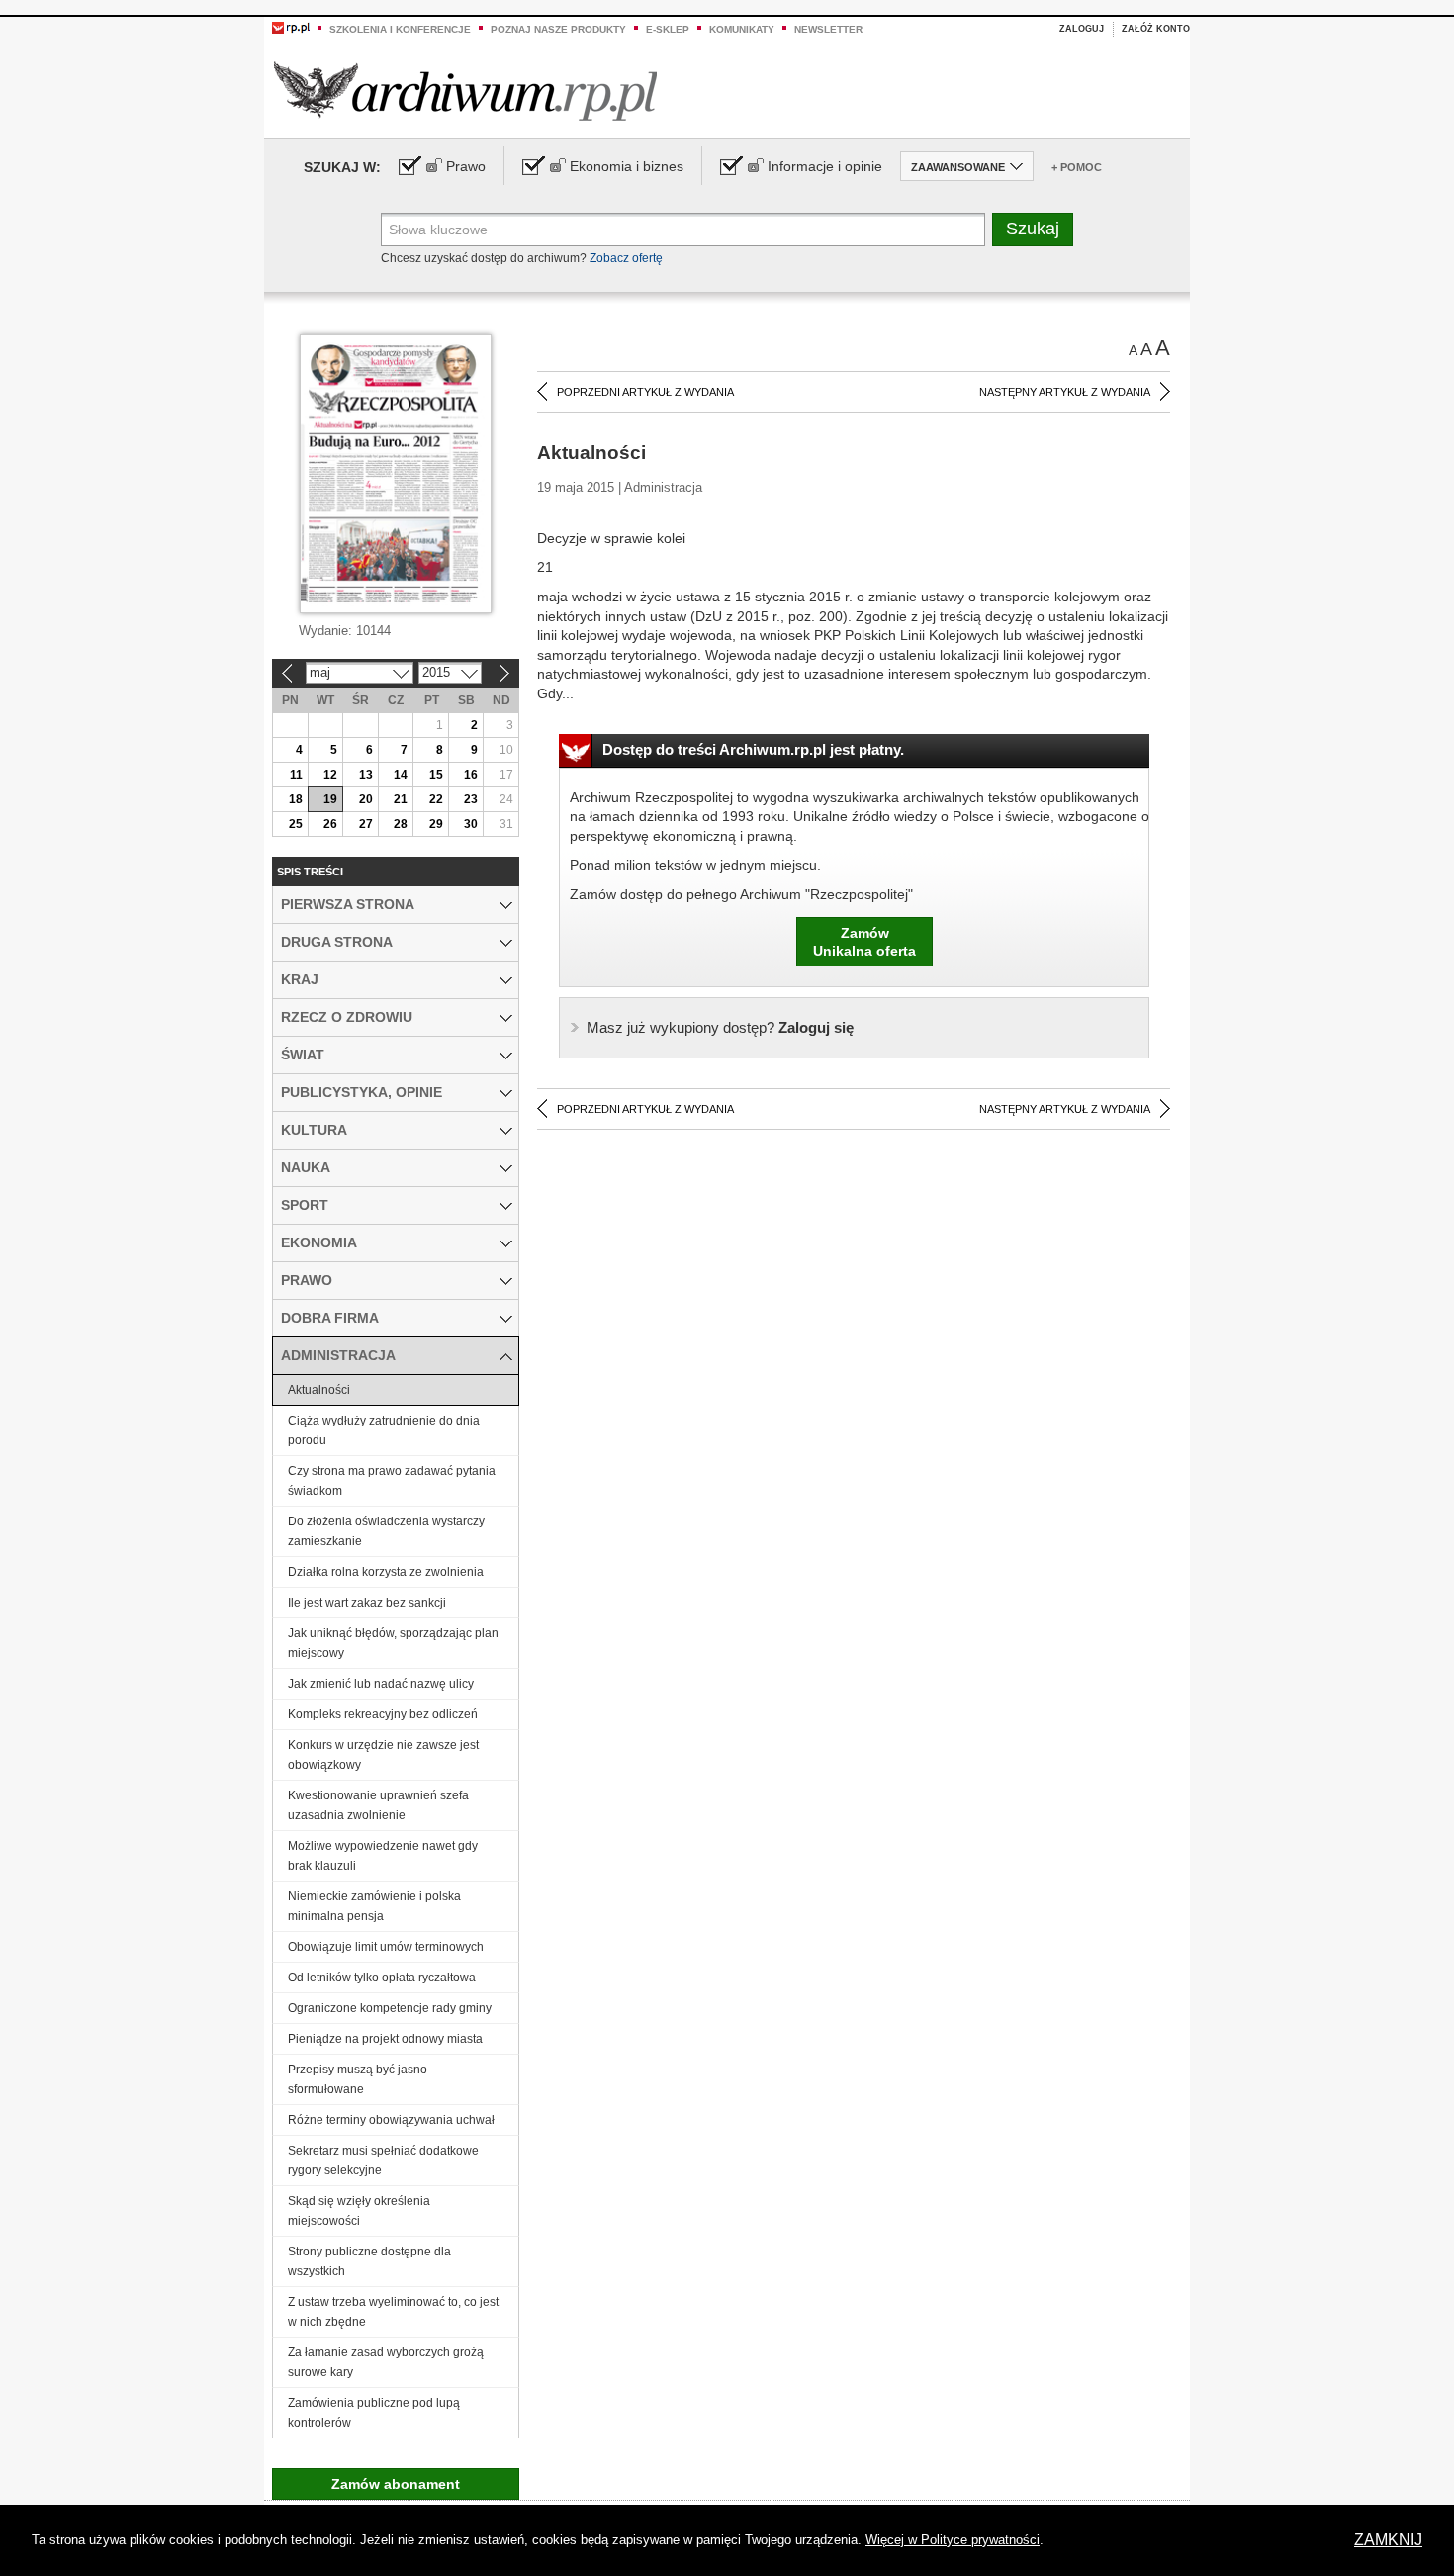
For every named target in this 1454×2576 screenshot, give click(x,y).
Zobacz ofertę (626, 258)
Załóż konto (1156, 29)
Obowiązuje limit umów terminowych (386, 1947)
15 (436, 775)
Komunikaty (742, 29)
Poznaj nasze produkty (558, 29)
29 (436, 824)
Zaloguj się (720, 1027)
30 (471, 824)
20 (366, 799)
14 (401, 775)
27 (366, 824)
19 (330, 799)
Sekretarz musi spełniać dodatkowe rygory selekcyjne (383, 2161)
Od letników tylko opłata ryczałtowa (382, 1978)
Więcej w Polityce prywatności (953, 2540)
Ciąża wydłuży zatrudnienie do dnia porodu (384, 1430)
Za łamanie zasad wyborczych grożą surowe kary (386, 2362)
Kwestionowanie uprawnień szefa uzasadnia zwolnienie (378, 1805)
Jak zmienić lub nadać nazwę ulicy (381, 1684)
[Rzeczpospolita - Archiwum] (465, 91)
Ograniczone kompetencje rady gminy (390, 2008)
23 (471, 799)
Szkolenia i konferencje (400, 29)
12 (330, 775)
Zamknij (1388, 2540)
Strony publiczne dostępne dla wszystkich (369, 2261)
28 (401, 824)
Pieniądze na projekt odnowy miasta (385, 2039)
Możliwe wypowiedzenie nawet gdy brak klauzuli (383, 1856)
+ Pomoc (1077, 167)
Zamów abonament (396, 2484)
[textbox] (683, 230)
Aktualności (319, 1390)
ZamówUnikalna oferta (864, 942)
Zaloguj (1082, 29)
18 (296, 799)
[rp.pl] (291, 27)
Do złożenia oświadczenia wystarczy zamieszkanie (386, 1531)
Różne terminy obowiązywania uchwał (391, 2120)
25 (296, 824)
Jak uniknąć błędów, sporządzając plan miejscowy (393, 1643)
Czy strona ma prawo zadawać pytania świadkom (392, 1481)
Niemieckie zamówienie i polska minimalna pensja (374, 1906)
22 (436, 799)
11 (296, 775)
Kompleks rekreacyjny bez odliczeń (383, 1714)
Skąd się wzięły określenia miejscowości (359, 2211)
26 (330, 824)
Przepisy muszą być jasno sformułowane (358, 2079)
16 (471, 775)
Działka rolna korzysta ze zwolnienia (386, 1572)
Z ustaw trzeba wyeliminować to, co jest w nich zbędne (393, 2312)
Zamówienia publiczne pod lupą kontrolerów (374, 2413)
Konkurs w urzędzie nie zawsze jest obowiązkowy (383, 1755)
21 (401, 799)
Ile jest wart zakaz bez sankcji (367, 1603)
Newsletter (828, 29)
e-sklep (668, 29)
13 (366, 775)
